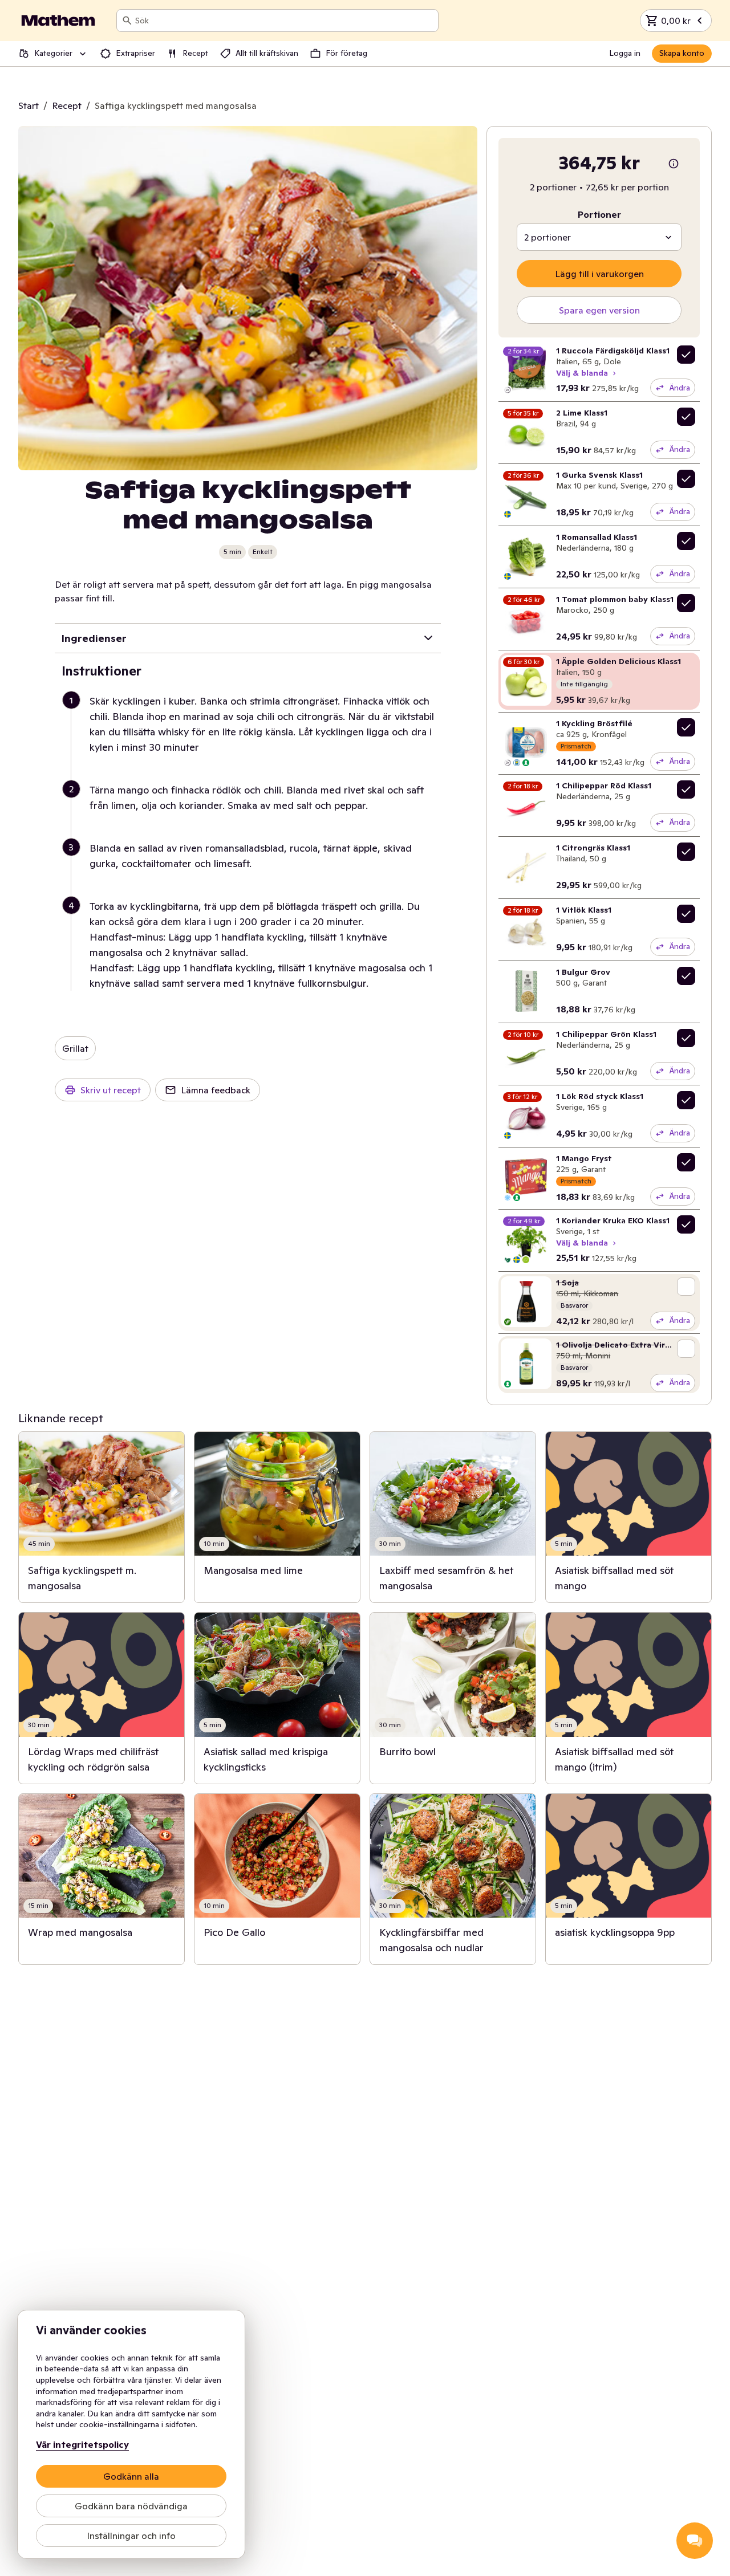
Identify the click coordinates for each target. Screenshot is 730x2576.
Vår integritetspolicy (82, 2444)
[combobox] (284, 21)
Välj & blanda (582, 373)
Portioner (599, 214)
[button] (252, 738)
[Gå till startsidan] (58, 21)
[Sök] (127, 21)
